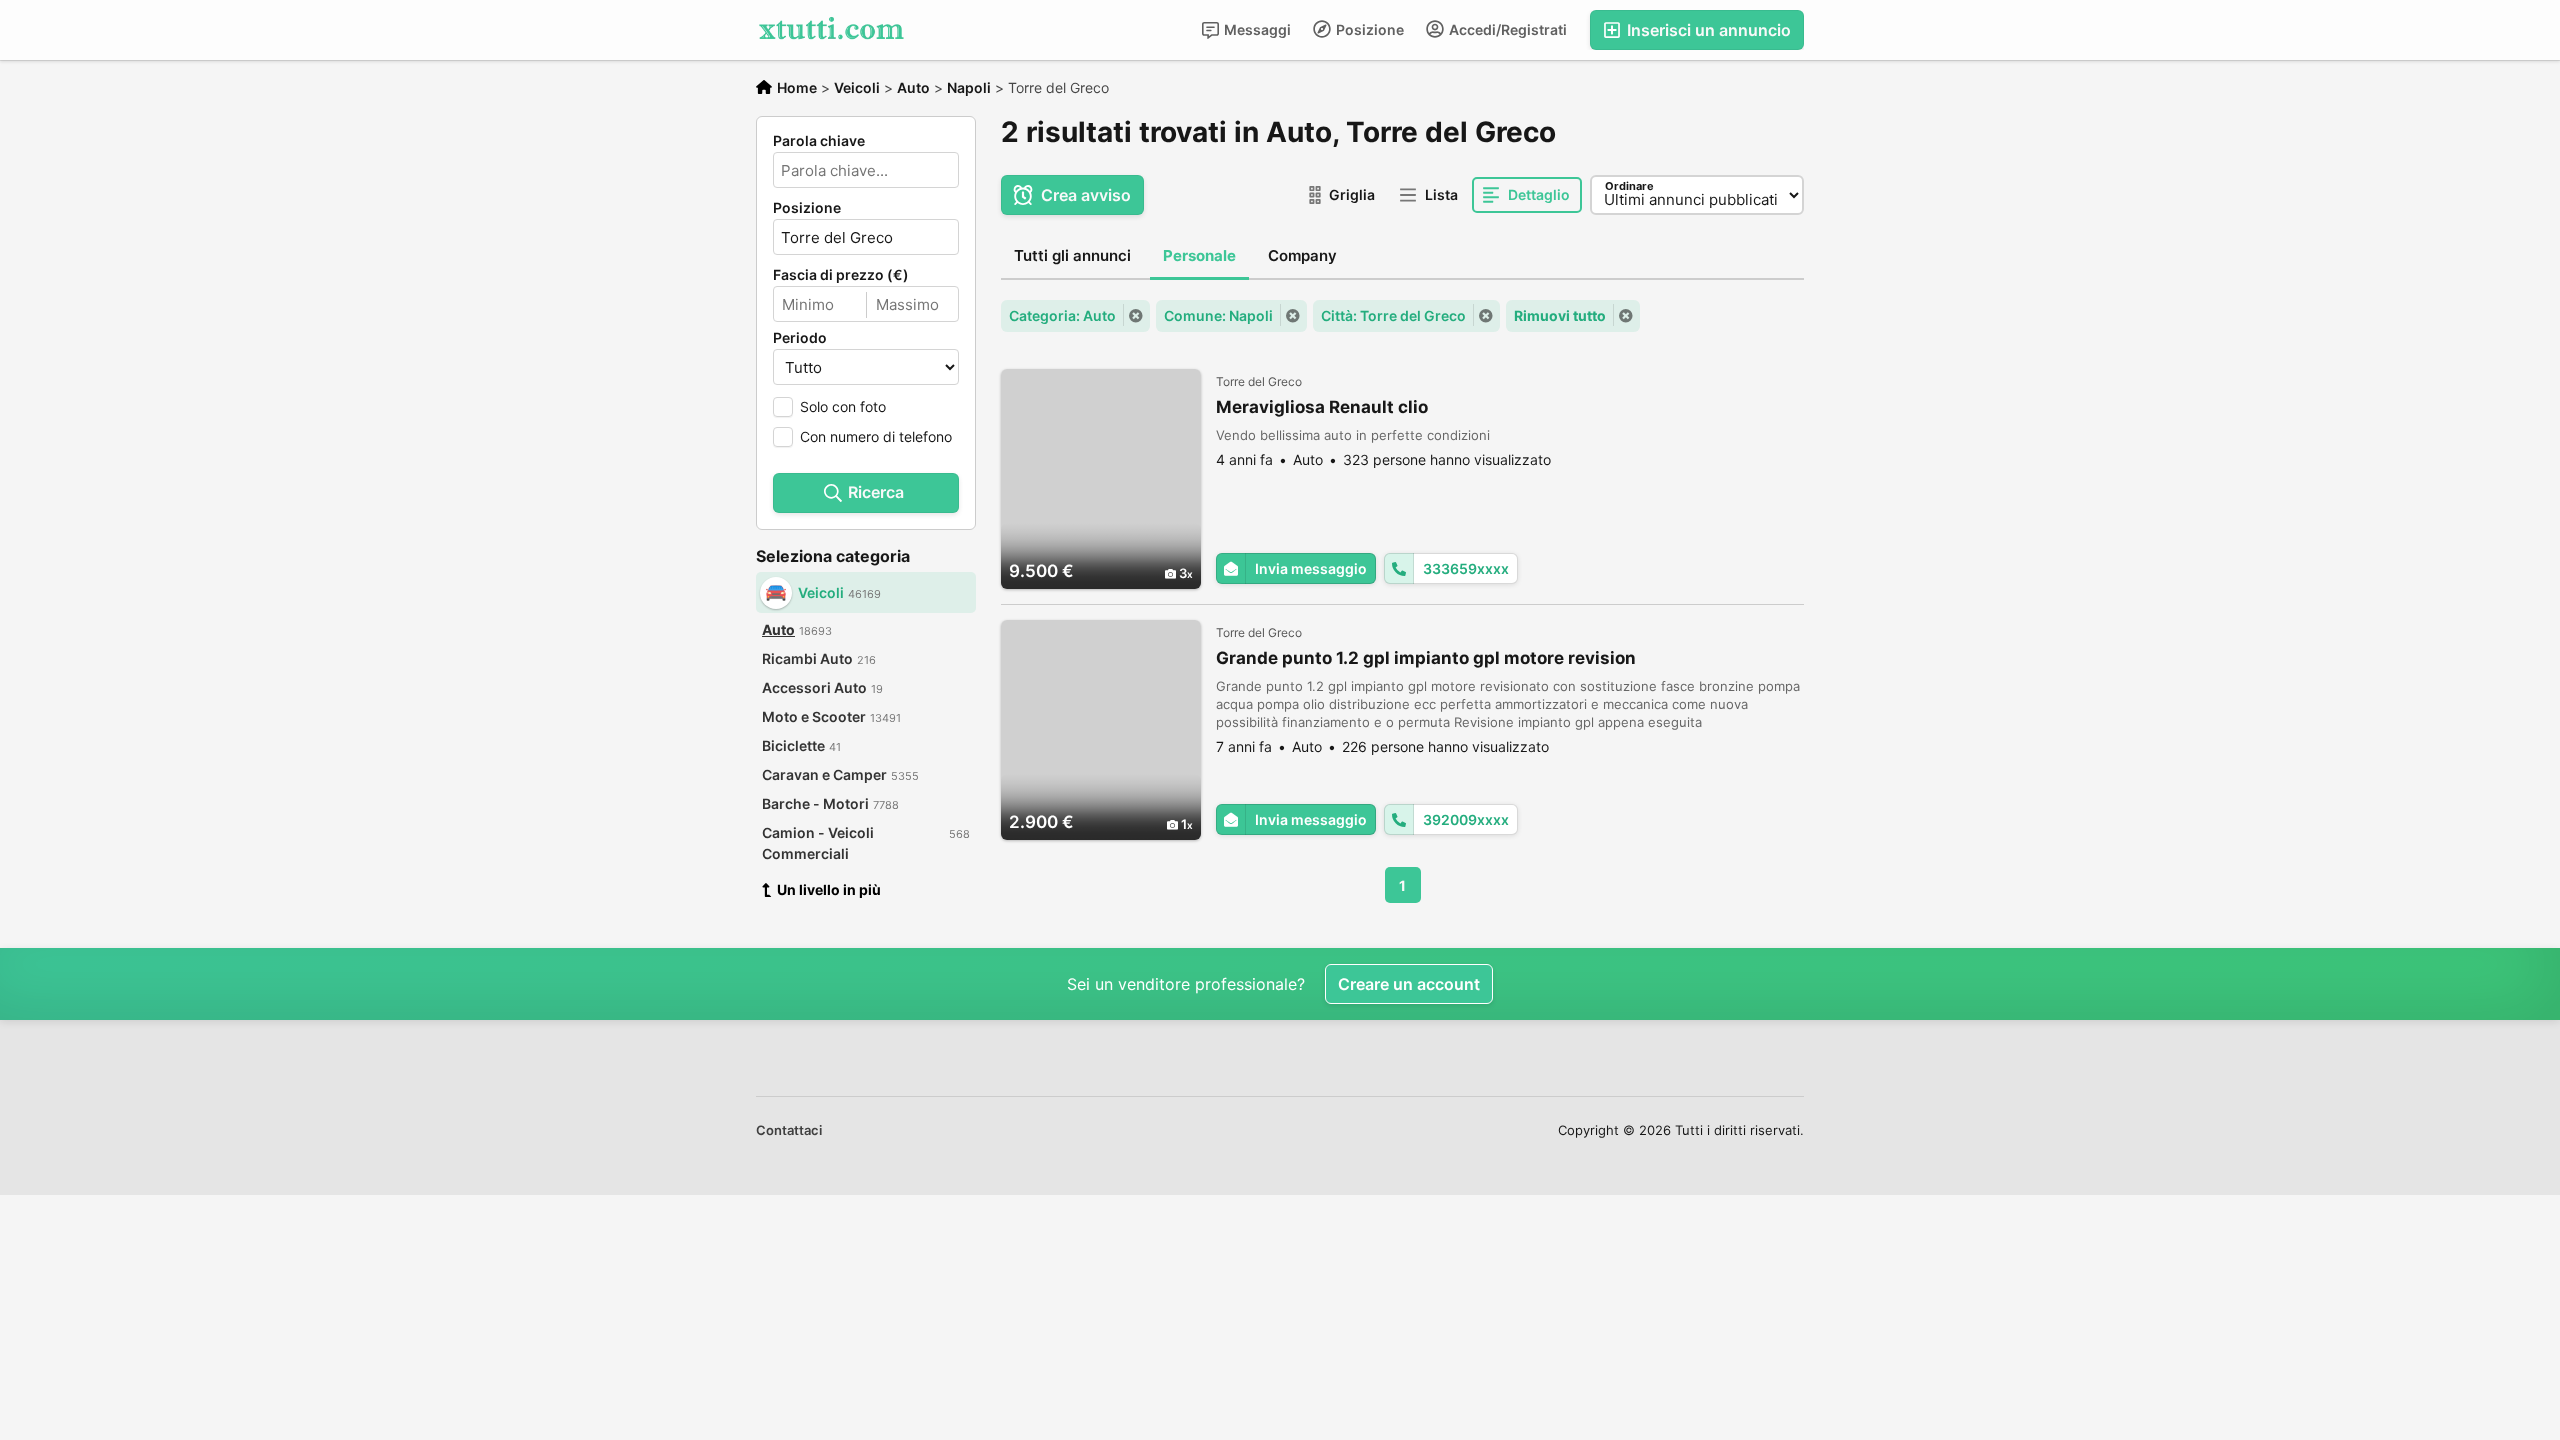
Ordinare (1629, 186)
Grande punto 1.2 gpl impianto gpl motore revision (1426, 658)
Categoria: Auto (1062, 315)
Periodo (800, 338)
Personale (1199, 255)
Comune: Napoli (1218, 315)
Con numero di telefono (876, 436)
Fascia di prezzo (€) (841, 275)
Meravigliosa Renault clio (1322, 407)
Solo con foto (843, 406)
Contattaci (789, 1130)
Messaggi (1256, 29)
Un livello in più (829, 889)
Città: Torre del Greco (1393, 315)
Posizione (1368, 29)
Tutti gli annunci (1072, 255)
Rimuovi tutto (1560, 315)
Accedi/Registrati (1506, 29)
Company (1302, 255)
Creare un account (1409, 984)
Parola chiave (819, 141)
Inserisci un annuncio (1707, 30)
